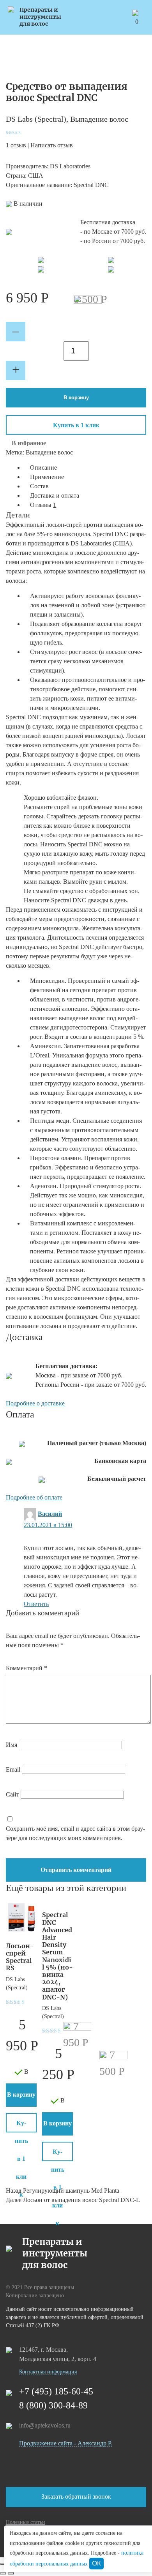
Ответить (36, 1604)
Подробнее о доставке (35, 1403)
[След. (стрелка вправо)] (11, 2573)
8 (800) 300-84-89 (53, 2405)
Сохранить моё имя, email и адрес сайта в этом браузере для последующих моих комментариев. (75, 1833)
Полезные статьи (26, 2522)
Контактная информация (48, 2372)
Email (13, 1769)
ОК (96, 2563)
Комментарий (27, 1668)
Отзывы (43, 505)
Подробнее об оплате (34, 1497)
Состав (39, 486)
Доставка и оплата (55, 495)
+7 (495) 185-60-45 (56, 2391)
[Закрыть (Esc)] (3, 2564)
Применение (47, 477)
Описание (43, 467)
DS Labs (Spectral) (36, 119)
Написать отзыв (52, 145)
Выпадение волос (99, 119)
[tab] (85, 468)
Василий (50, 1514)
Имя (11, 1745)
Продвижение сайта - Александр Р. (66, 2443)
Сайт (12, 1794)
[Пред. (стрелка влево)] (3, 2573)
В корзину (76, 398)
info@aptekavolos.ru (45, 2425)
